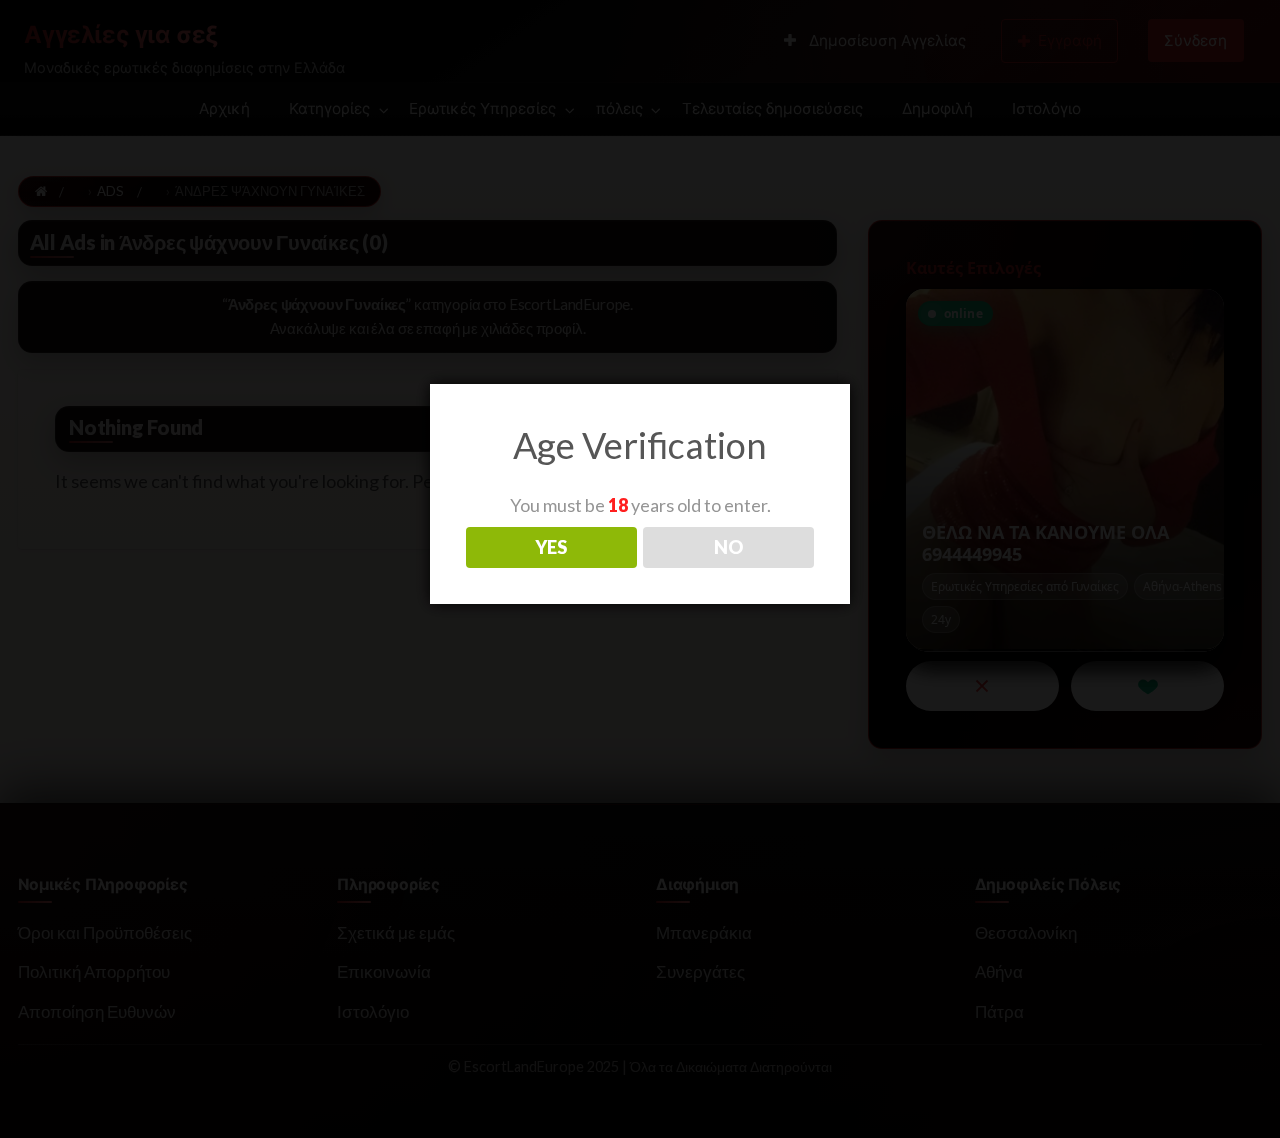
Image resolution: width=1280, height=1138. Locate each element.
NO (728, 547)
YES (551, 547)
